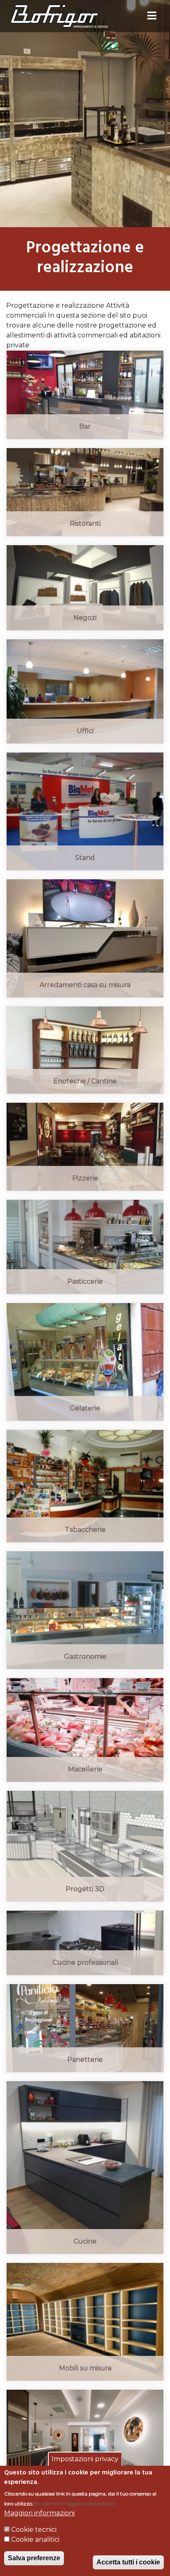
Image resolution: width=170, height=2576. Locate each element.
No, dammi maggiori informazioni (75, 2504)
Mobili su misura (85, 2368)
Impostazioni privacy (85, 2459)
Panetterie (85, 2060)
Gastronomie (85, 1656)
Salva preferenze (34, 2558)
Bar (85, 426)
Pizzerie (85, 1178)
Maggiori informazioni (39, 2513)
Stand (85, 858)
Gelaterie (85, 1408)
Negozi (85, 618)
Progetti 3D (85, 1889)
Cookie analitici (35, 2539)
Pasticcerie (85, 1281)
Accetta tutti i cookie (128, 2562)
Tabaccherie (85, 1530)
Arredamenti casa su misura (85, 985)
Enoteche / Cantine (85, 1081)
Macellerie (85, 1769)
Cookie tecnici (34, 2530)
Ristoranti (85, 524)
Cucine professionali (85, 1962)
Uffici (85, 731)
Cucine (85, 2241)
